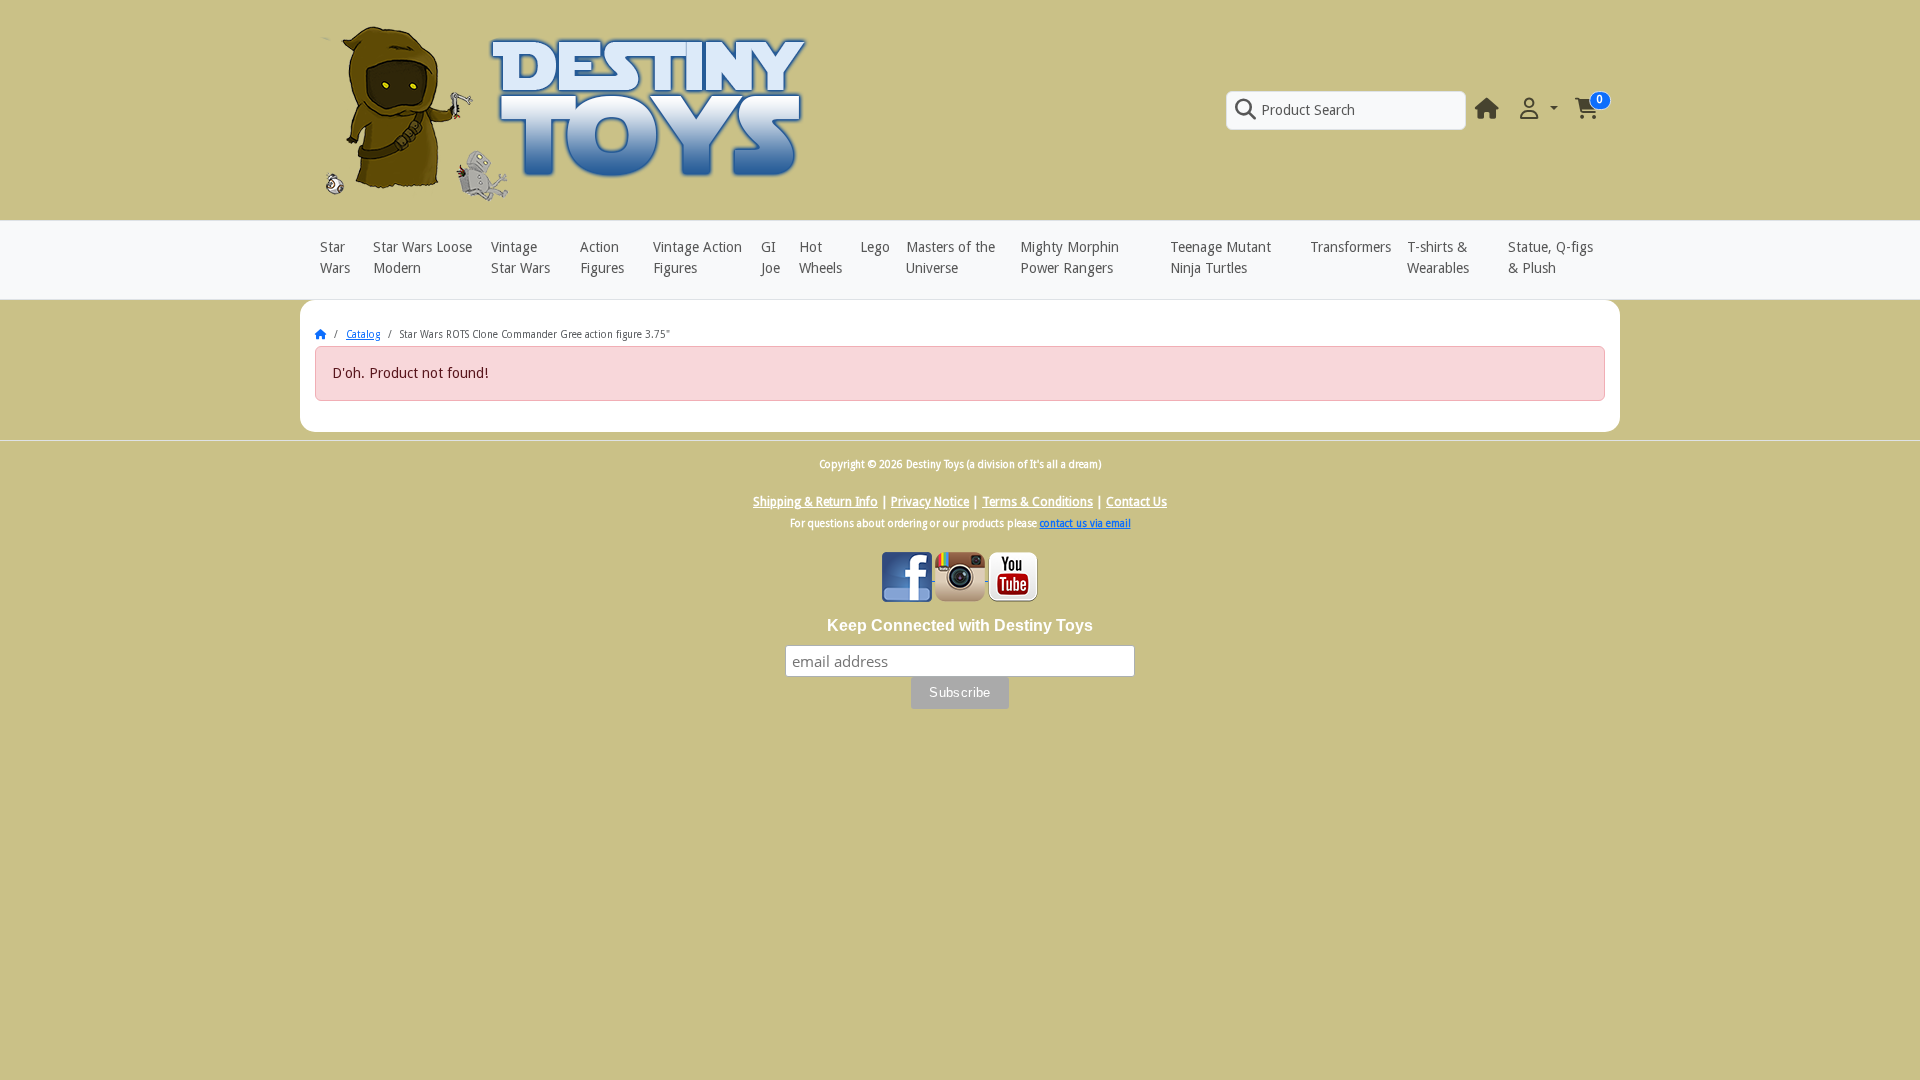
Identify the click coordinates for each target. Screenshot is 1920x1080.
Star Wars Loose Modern (422, 257)
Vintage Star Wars (520, 257)
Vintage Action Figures (697, 257)
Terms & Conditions (1037, 502)
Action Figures (602, 257)
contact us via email (1085, 523)
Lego (875, 247)
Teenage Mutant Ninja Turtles (1220, 257)
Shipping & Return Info (815, 502)
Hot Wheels (820, 257)
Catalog (363, 334)
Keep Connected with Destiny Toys (960, 625)
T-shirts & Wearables (1438, 257)
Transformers (1350, 247)
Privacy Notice (930, 502)
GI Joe (770, 257)
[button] (1537, 109)
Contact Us (1136, 502)
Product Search (1308, 110)
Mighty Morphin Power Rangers (1069, 257)
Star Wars (335, 257)
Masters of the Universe (950, 257)
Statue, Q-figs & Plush (1550, 257)
